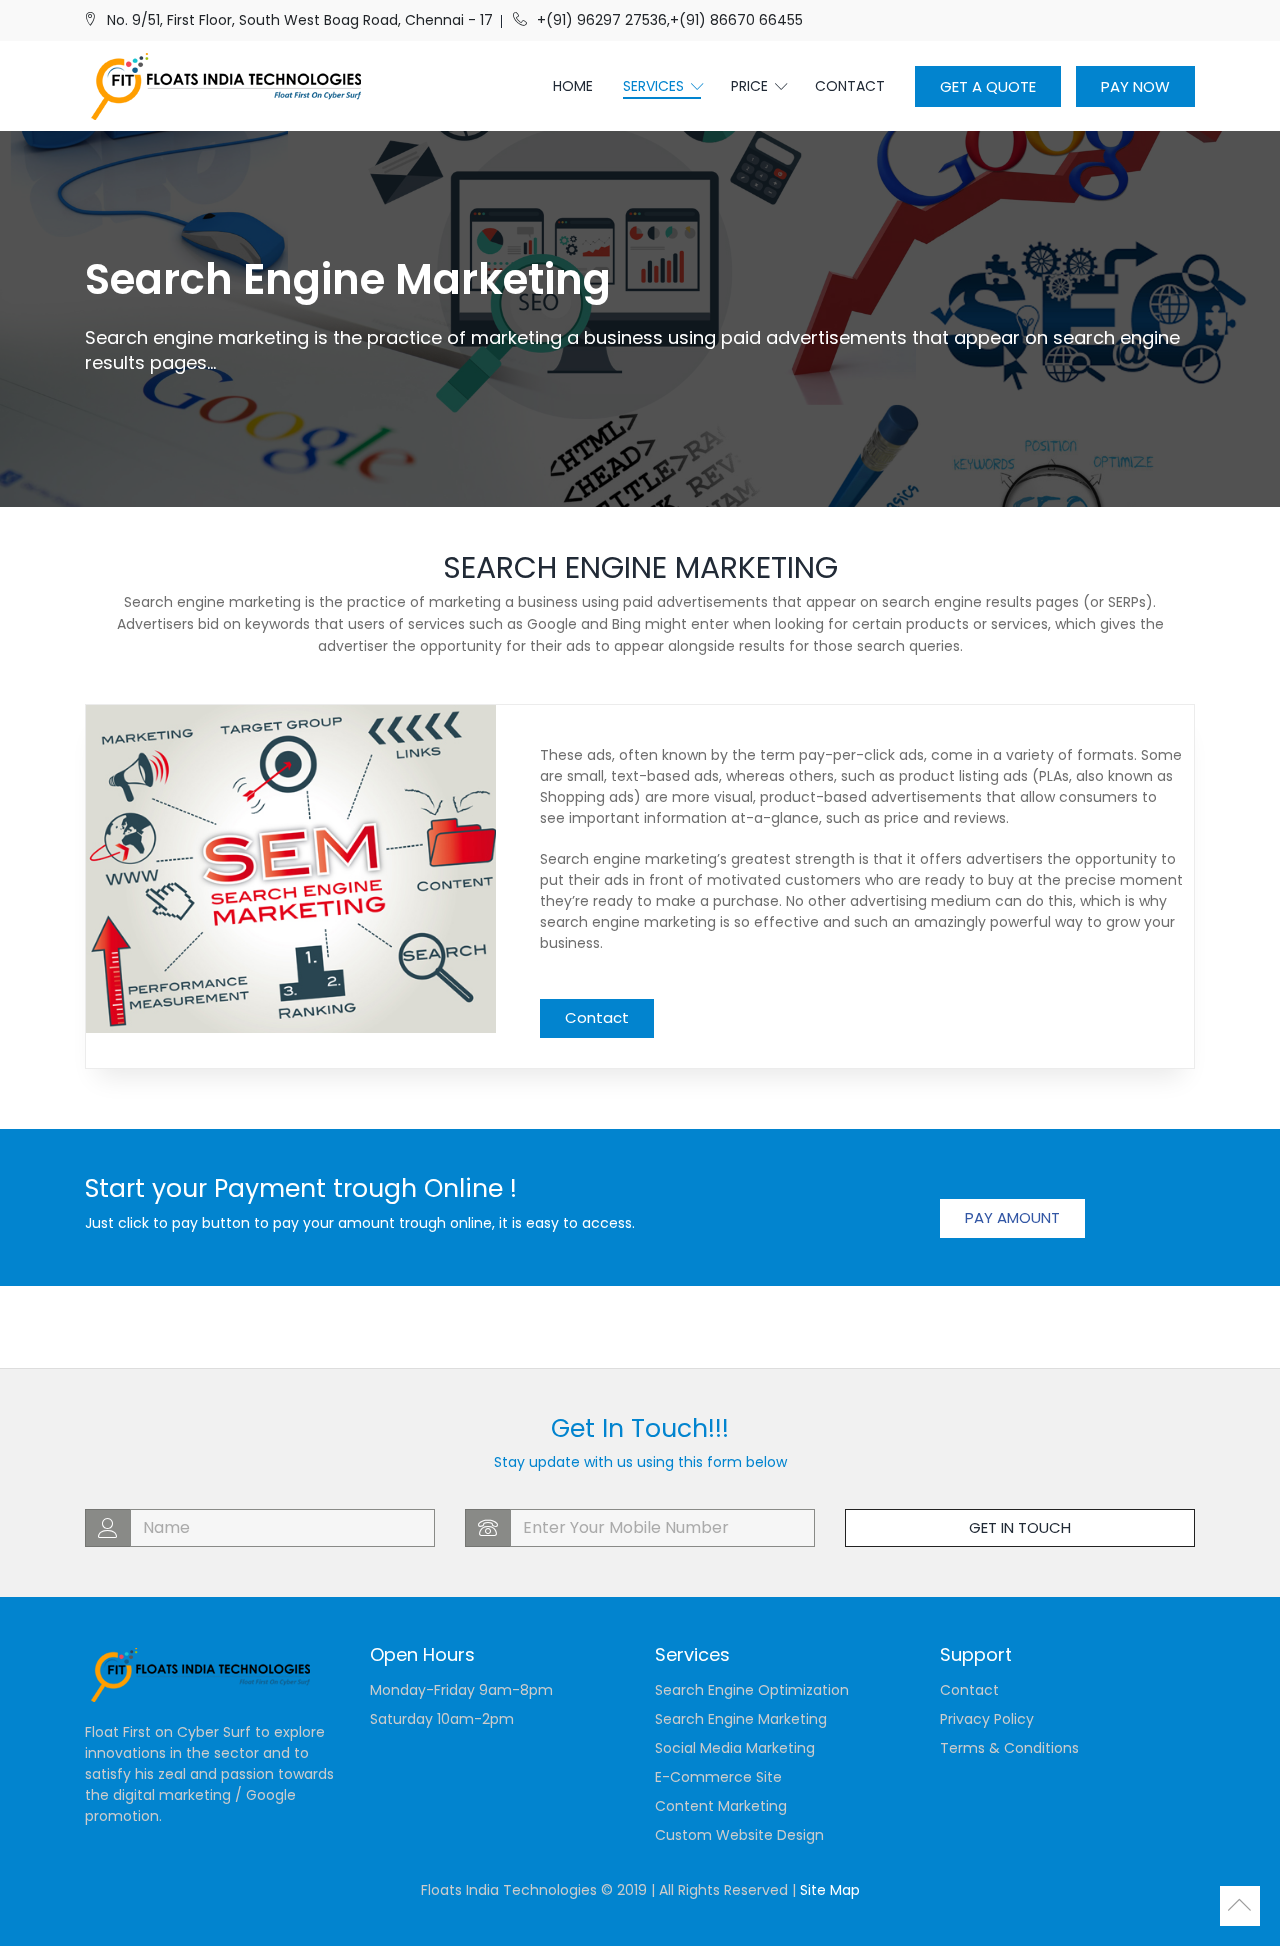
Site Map (830, 1890)
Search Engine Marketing (741, 1719)
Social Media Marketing (735, 1748)
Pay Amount (1012, 1217)
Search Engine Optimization (752, 1690)
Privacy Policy (987, 1719)
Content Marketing (721, 1806)
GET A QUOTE (988, 86)
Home (573, 86)
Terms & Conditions (1009, 1748)
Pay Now (1135, 86)
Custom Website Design (739, 1835)
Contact (850, 86)
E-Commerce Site (718, 1777)
